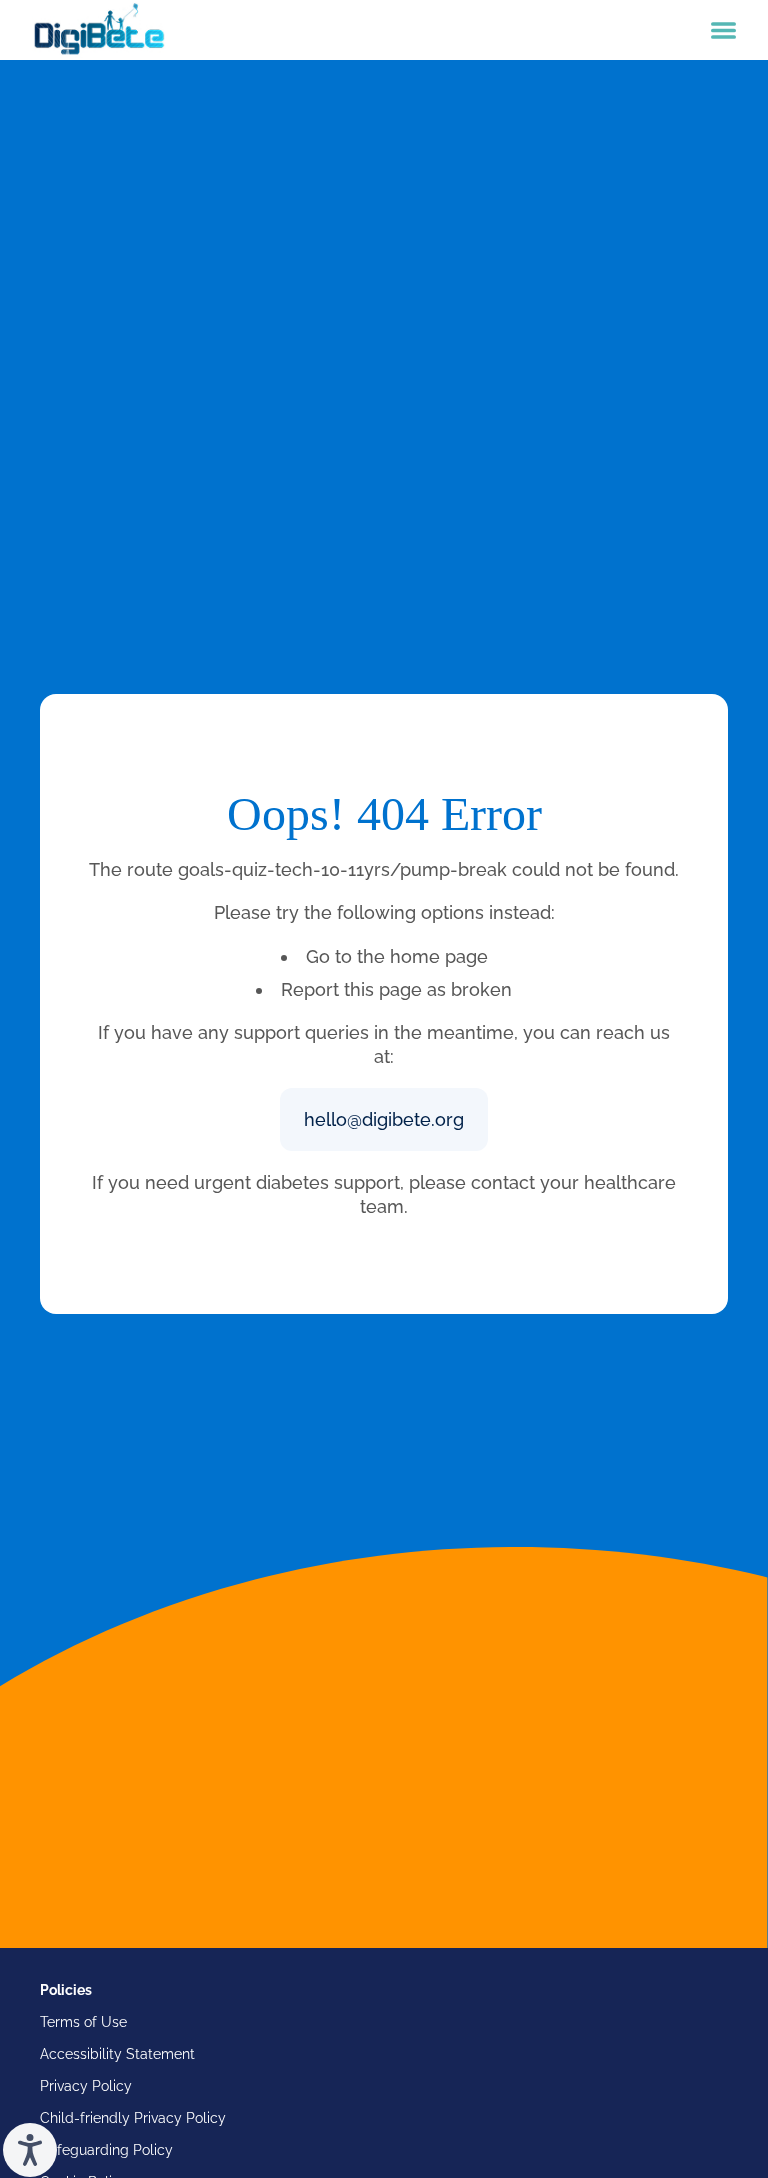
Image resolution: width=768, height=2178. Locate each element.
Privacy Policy (86, 2086)
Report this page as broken (396, 989)
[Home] (99, 30)
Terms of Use (83, 2022)
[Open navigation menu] (723, 30)
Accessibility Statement (117, 2054)
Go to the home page (397, 956)
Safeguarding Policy (106, 2150)
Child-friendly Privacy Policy (133, 2118)
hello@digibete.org (384, 1119)
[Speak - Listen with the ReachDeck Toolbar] (30, 2150)
